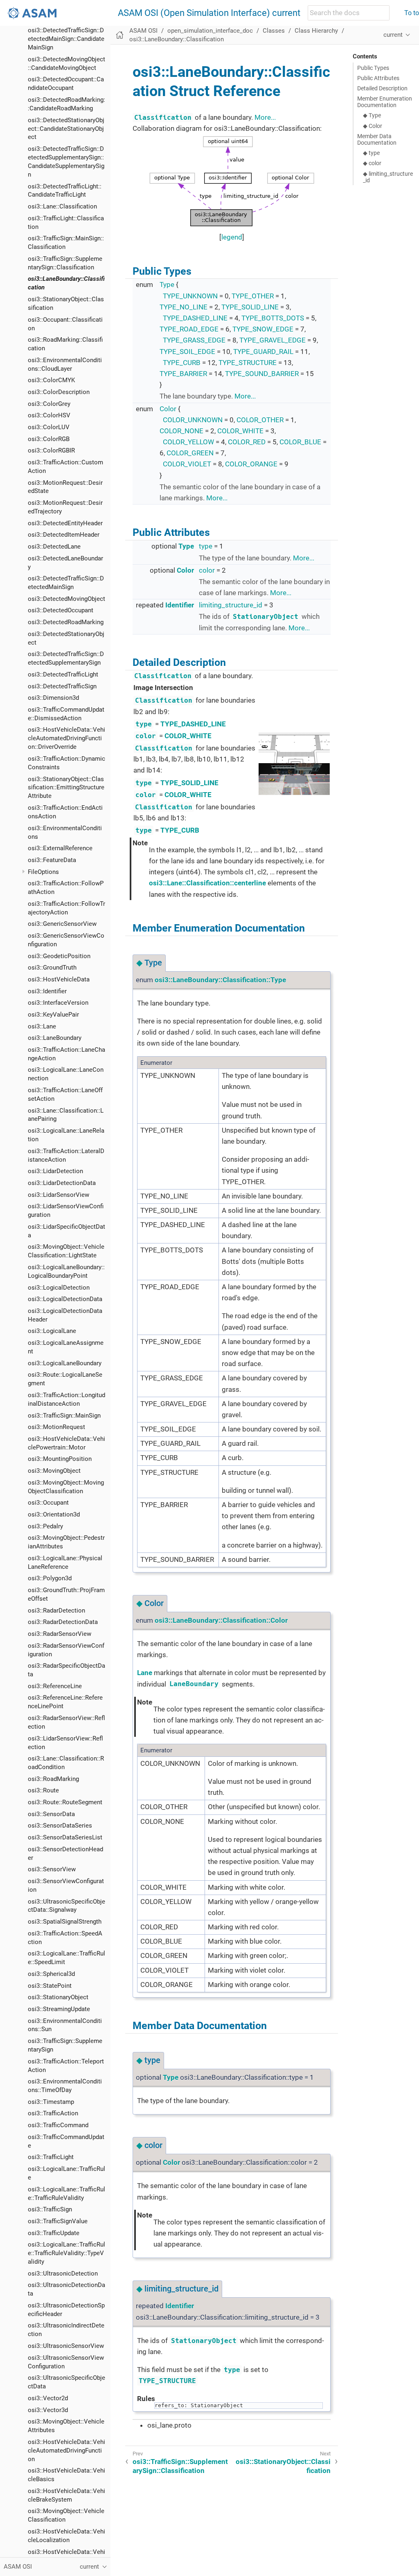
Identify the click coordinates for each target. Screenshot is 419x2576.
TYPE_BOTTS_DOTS (273, 318)
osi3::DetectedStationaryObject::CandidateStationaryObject (66, 129)
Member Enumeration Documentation (385, 102)
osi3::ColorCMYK (51, 380)
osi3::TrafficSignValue (58, 2221)
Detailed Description (382, 88)
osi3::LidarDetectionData (62, 1183)
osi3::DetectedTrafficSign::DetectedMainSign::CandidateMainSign (66, 39)
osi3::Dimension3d (53, 698)
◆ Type (372, 115)
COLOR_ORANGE (251, 464)
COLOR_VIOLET (187, 464)
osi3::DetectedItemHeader (64, 535)
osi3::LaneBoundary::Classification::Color (221, 1620)
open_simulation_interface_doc (210, 31)
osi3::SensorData (51, 1814)
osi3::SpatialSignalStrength (65, 1922)
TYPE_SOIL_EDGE (187, 352)
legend (232, 237)
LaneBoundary (194, 1684)
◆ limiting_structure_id (388, 177)
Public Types (373, 68)
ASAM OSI (143, 31)
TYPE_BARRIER (183, 374)
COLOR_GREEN (190, 453)
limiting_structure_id (231, 605)
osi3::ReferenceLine (55, 1686)
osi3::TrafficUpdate (54, 2233)
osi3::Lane (42, 1026)
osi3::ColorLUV (49, 427)
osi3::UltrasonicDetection (63, 2274)
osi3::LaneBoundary (55, 1038)
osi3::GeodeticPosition (59, 956)
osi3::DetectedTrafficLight (63, 674)
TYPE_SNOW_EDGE (263, 329)
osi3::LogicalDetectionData (65, 1299)
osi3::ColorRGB (49, 439)
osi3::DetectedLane (54, 547)
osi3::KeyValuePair (53, 1015)
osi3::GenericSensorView (62, 924)
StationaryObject (266, 617)
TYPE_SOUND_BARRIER (262, 374)
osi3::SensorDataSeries (60, 1826)
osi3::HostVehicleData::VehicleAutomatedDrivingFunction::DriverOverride (66, 738)
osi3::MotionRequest (56, 1427)
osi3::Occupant (48, 1503)
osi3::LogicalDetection (59, 1288)
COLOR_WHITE (240, 431)
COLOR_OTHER (260, 420)
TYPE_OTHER (253, 296)
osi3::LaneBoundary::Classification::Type (220, 980)
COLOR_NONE (181, 431)
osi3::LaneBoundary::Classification (177, 39)
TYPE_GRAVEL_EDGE (273, 340)
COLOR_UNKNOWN (193, 420)
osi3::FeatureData (52, 860)
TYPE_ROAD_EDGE (189, 329)
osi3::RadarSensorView (60, 1634)
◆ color (372, 163)
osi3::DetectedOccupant (61, 610)
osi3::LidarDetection (55, 1171)
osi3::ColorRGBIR (51, 450)
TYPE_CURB (182, 363)
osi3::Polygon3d (50, 1578)
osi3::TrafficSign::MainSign (64, 1416)
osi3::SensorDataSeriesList (65, 1837)
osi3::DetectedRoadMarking (66, 622)
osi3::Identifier (47, 991)
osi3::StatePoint (50, 1986)
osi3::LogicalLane (52, 1331)
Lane (145, 1673)
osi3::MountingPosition (60, 1459)
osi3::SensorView (52, 1869)
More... (265, 117)
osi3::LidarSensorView (59, 1195)
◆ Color (373, 126)
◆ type (371, 153)
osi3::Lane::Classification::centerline (207, 883)
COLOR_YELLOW (188, 442)
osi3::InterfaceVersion (58, 1003)
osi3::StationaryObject (58, 1997)
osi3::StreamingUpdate (59, 2009)
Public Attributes (378, 78)
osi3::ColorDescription (59, 392)
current (393, 35)
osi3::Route (43, 1790)
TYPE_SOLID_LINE (250, 307)
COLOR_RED (247, 442)
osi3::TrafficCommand (58, 2125)
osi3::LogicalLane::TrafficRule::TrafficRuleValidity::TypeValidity (66, 2253)
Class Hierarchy (316, 31)
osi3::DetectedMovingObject (66, 599)
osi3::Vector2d (48, 2398)
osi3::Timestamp (51, 2102)
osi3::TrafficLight (51, 2157)
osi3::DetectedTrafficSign (62, 686)
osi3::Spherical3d (51, 1974)
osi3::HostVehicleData (59, 979)
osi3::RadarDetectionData (63, 1622)
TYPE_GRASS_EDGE (194, 340)
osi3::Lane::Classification (62, 206)
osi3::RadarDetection (56, 1611)
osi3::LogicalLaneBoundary (65, 1363)
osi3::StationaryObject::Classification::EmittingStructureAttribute (66, 788)
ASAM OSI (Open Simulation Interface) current (209, 13)
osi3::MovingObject (54, 1471)
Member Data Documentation (377, 139)
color (207, 570)
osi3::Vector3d (48, 2410)
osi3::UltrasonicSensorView (66, 2346)
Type (167, 284)
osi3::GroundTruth (52, 968)
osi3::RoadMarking (53, 1779)
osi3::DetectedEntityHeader (65, 523)
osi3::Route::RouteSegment (65, 1802)
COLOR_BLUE (300, 442)
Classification (163, 118)
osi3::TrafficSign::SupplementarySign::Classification (180, 2466)
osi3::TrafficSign (50, 2209)
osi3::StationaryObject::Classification (283, 2466)
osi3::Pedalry (45, 1526)
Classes (274, 31)
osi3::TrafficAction (53, 2113)
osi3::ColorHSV (49, 415)
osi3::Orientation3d (54, 1514)
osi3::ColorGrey (49, 404)
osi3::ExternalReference (60, 848)
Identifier (180, 605)
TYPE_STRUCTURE (248, 363)
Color (168, 409)
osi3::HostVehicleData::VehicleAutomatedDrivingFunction (66, 2451)
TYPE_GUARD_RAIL (263, 352)
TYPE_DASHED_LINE (195, 318)
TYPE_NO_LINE (184, 307)
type (206, 546)
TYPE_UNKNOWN (190, 296)
